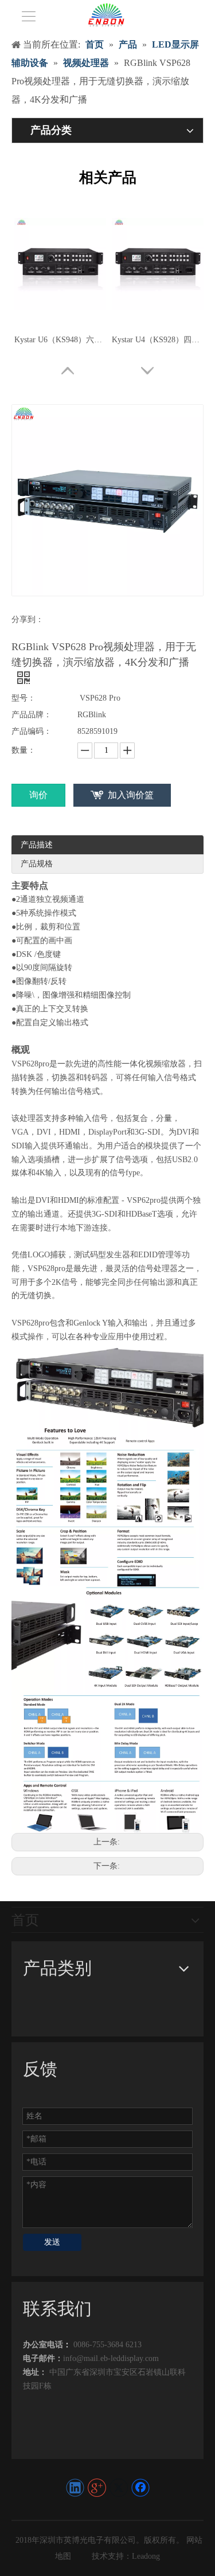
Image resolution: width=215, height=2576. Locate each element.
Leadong (146, 2556)
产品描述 (37, 845)
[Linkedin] (75, 2488)
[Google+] (97, 2488)
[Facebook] (140, 2488)
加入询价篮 (131, 795)
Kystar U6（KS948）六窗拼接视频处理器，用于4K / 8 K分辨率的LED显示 (60, 340)
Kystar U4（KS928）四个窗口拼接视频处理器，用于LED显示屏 (158, 340)
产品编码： (32, 731)
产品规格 (37, 864)
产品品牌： (32, 715)
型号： (24, 698)
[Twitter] (119, 2488)
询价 (38, 795)
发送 (52, 2242)
